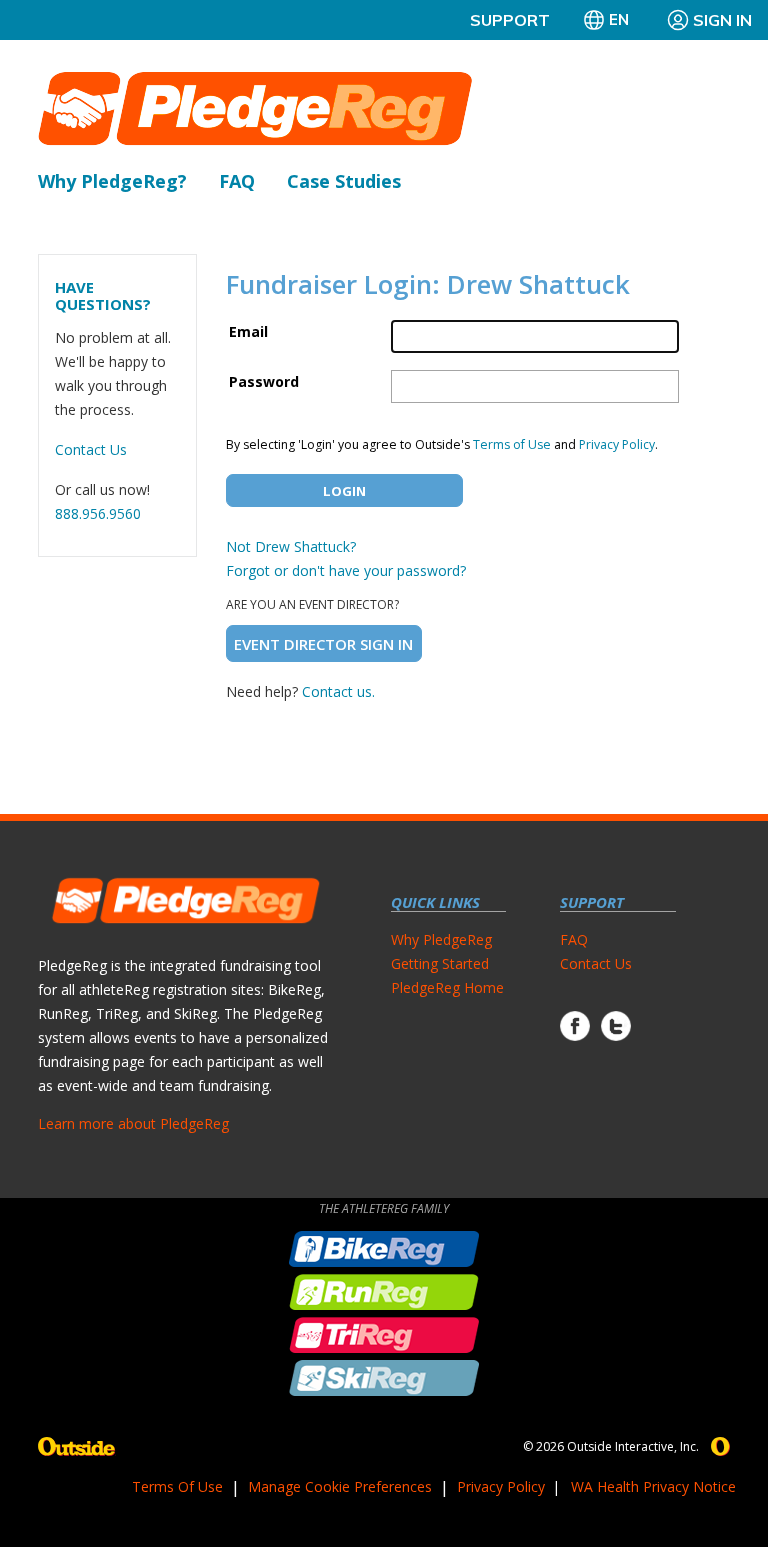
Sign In (722, 20)
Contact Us (91, 449)
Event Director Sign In (323, 644)
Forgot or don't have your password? (346, 570)
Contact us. (338, 691)
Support (510, 20)
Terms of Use (512, 444)
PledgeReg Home (447, 987)
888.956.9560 (98, 513)
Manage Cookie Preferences (340, 1486)
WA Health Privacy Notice (653, 1486)
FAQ (237, 181)
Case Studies (344, 181)
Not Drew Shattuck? (291, 546)
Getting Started (440, 963)
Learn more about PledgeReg (133, 1123)
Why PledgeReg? (112, 181)
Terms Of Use (177, 1486)
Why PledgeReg (441, 939)
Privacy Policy (617, 444)
